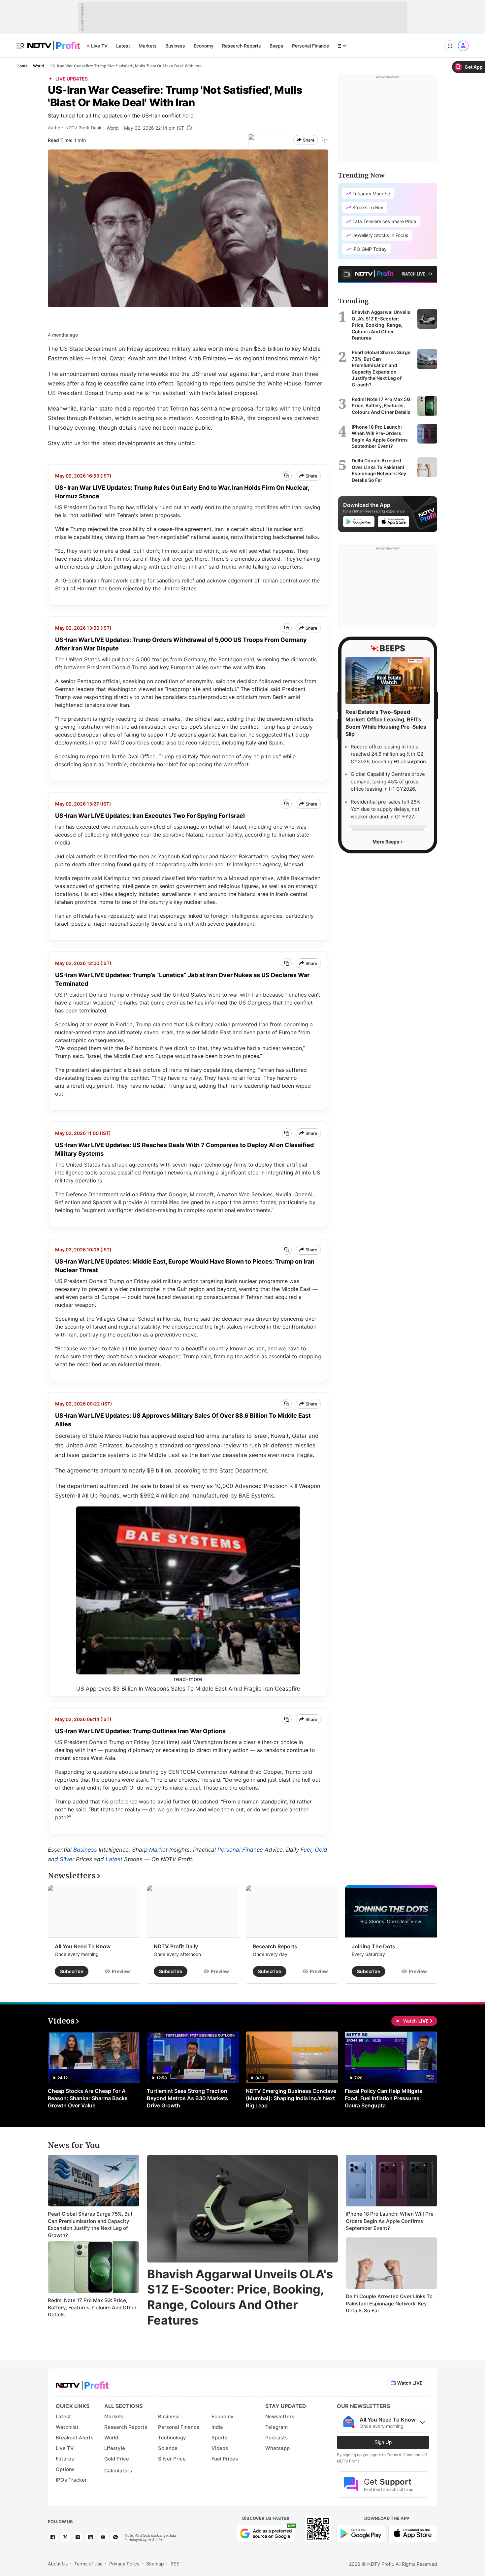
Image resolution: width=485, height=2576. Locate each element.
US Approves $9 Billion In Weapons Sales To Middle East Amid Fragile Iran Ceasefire (188, 1689)
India (217, 2427)
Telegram (276, 2427)
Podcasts (276, 2438)
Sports (219, 2438)
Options (65, 2469)
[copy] (325, 140)
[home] (54, 42)
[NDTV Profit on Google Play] (361, 2533)
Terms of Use (88, 2564)
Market (158, 1850)
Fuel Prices (225, 2459)
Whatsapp (277, 2448)
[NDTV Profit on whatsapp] (115, 2537)
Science (168, 2448)
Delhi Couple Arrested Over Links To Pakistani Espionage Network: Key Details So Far (389, 2303)
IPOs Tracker (71, 2480)
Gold (321, 1850)
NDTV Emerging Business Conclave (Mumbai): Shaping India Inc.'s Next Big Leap (291, 2098)
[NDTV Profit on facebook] (53, 2537)
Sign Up (383, 2442)
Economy (204, 46)
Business (175, 46)
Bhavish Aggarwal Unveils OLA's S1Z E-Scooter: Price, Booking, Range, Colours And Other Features (240, 2297)
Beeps (276, 46)
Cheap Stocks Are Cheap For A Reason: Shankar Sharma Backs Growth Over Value (88, 2098)
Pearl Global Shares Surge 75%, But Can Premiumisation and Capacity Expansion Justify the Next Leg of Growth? (90, 2225)
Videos (220, 2448)
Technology (172, 2438)
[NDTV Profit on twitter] (65, 2537)
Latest (123, 46)
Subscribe (72, 1971)
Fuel (306, 1850)
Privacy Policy (124, 2564)
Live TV (99, 46)
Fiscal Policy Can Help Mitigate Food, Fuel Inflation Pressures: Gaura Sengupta (384, 2098)
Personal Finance (310, 46)
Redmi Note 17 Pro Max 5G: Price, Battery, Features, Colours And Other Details (92, 2307)
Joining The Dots (373, 1946)
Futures (65, 2459)
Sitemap (155, 2564)
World (113, 128)
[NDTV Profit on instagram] (78, 2537)
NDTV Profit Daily (176, 1946)
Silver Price (172, 2459)
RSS (175, 2564)
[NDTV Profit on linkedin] (90, 2537)
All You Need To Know (83, 1946)
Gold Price (117, 2459)
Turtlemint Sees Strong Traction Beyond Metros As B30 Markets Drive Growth (187, 2098)
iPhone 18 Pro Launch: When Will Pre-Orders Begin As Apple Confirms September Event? (391, 2221)
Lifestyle (115, 2448)
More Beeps (386, 842)
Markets (148, 46)
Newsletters (280, 2416)
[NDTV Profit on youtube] (103, 2537)
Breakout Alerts (75, 2438)
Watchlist (67, 2427)
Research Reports (242, 46)
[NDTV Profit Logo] (82, 2383)
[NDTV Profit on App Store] (413, 2533)
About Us (58, 2564)
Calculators (118, 2471)
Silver (67, 1859)
